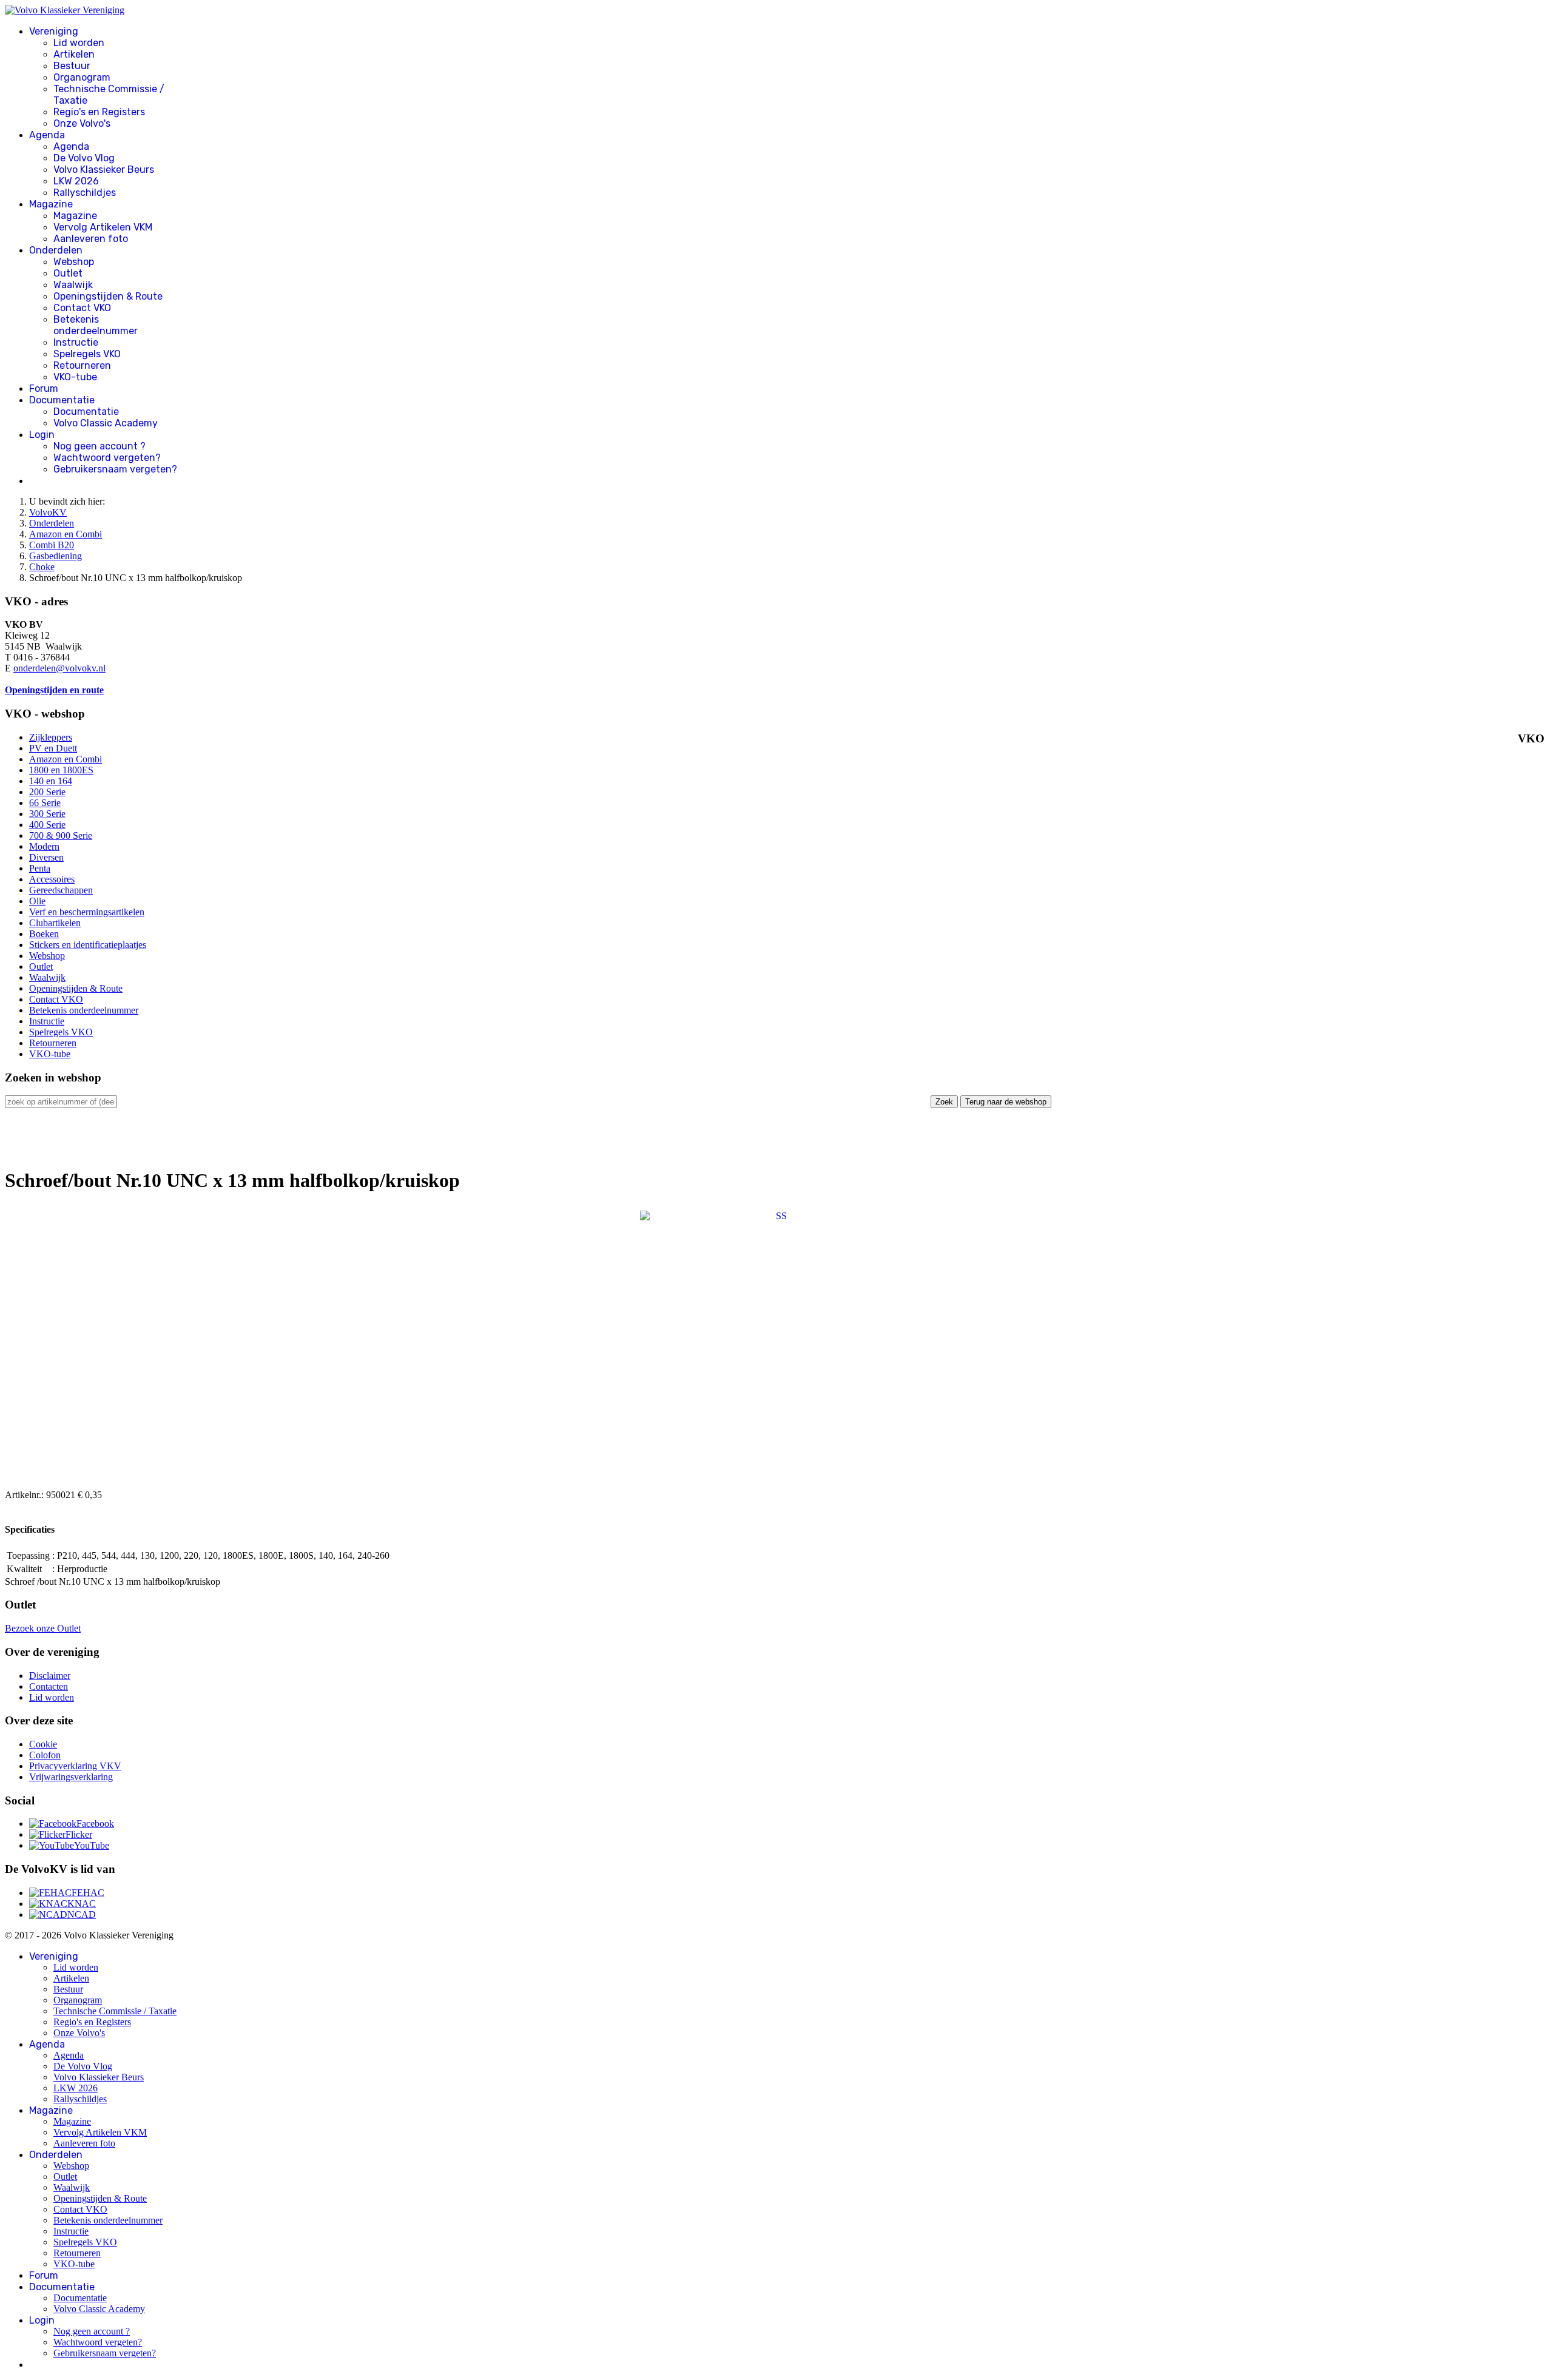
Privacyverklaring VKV (75, 1766)
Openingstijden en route (54, 690)
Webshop (74, 262)
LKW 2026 (76, 181)
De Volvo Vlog (84, 158)
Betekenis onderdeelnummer (96, 325)
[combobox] (61, 1102)
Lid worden (79, 43)
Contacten (49, 1686)
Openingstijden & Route (108, 296)
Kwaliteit (24, 1569)
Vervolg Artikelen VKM (103, 227)
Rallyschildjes (85, 193)
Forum (44, 388)
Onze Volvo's (82, 123)
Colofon (45, 1755)
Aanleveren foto (91, 239)
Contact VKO (82, 308)
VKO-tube (75, 377)
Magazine (51, 204)
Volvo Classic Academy (106, 423)
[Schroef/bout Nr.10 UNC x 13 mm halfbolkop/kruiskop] (776, 1346)
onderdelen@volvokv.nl (59, 668)
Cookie (43, 1744)
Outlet (68, 273)
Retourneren (82, 365)
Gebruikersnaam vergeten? (115, 469)
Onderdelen (56, 250)
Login (42, 435)
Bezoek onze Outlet (43, 1628)
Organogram (82, 77)
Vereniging (54, 31)
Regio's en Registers (99, 112)
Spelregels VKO (87, 354)
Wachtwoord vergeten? (107, 458)
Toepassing (28, 1555)
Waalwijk (73, 285)
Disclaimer (50, 1676)
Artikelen (74, 54)
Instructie (76, 342)
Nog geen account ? (99, 446)
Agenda (47, 135)
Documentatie (62, 400)
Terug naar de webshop (1006, 1102)
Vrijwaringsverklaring (71, 1777)
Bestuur (72, 66)
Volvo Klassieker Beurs (104, 170)
